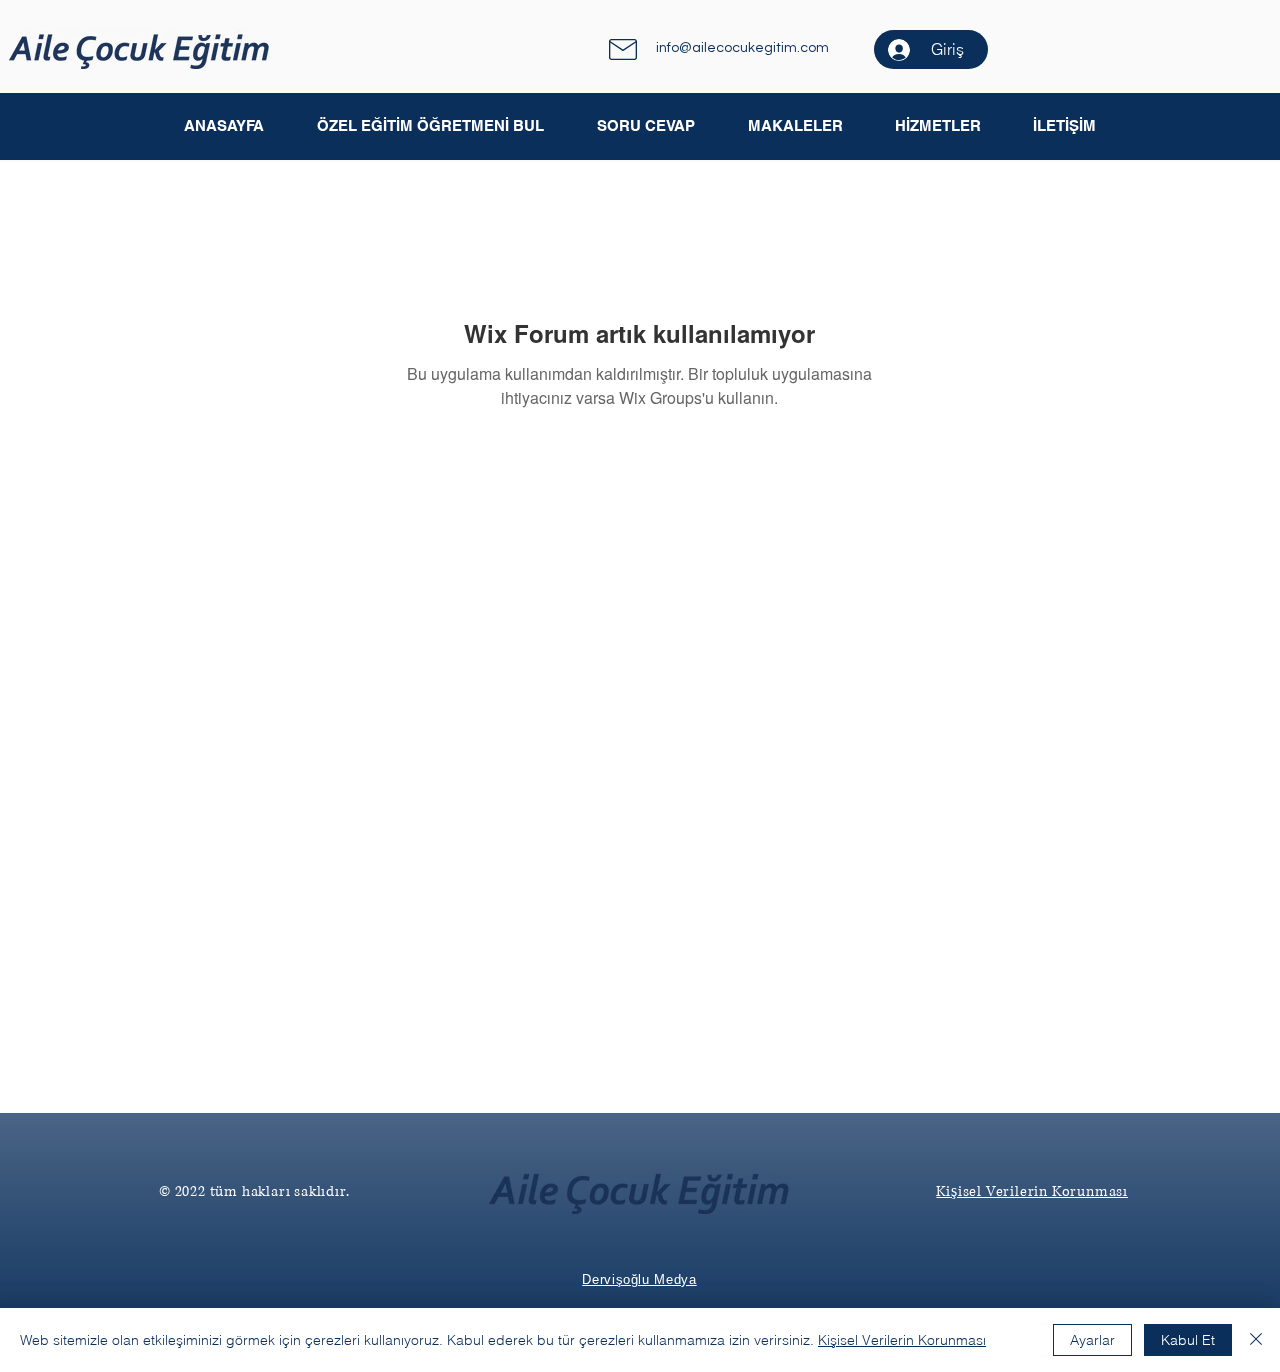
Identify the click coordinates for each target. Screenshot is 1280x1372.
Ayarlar (1092, 1340)
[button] (794, 126)
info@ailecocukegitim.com (742, 48)
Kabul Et (1188, 1340)
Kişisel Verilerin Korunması (902, 1340)
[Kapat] (1256, 1340)
